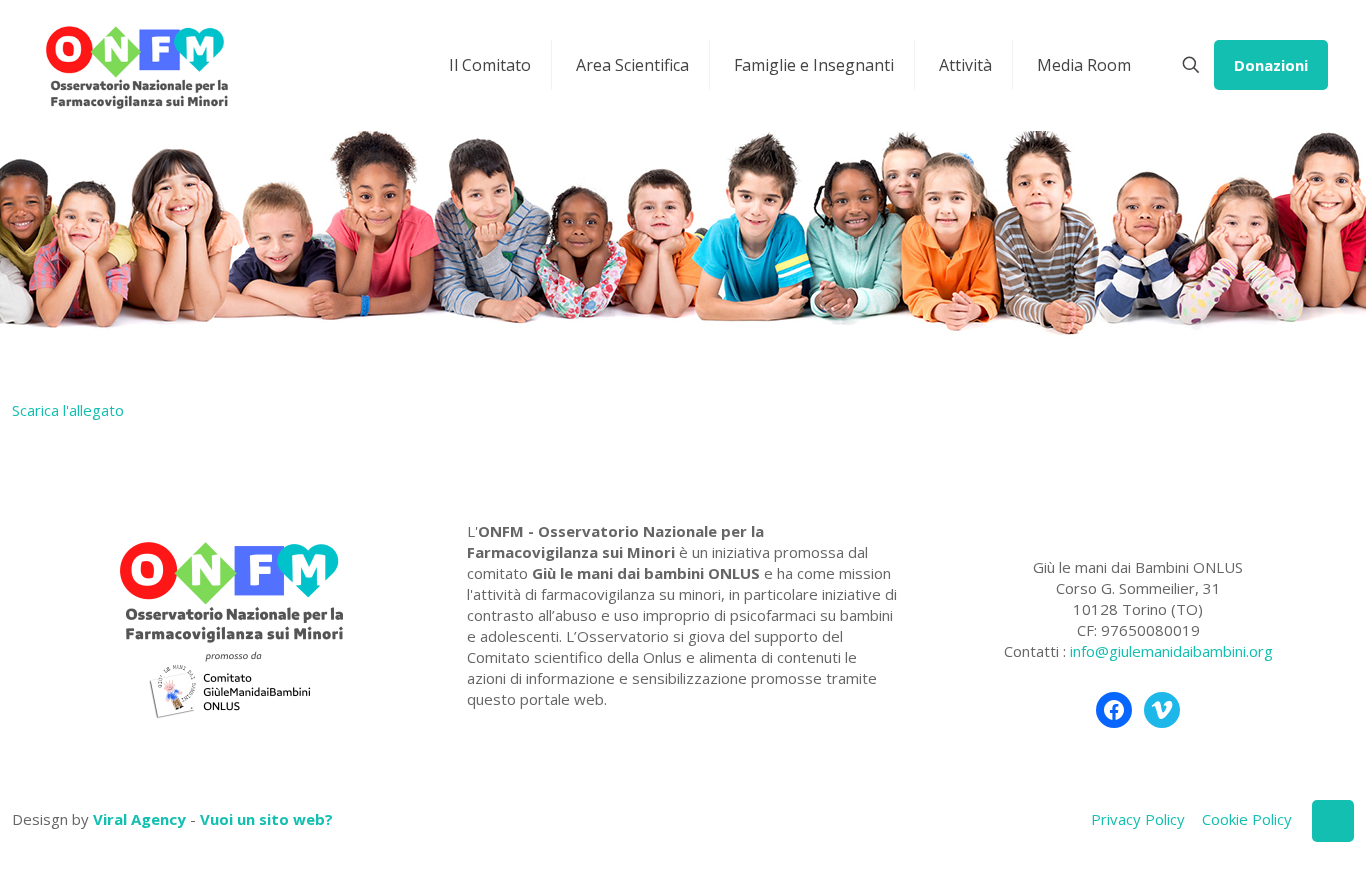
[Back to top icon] (1333, 821)
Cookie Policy (1247, 819)
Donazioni (1271, 65)
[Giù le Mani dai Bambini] (136, 65)
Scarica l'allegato (68, 410)
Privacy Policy (1138, 819)
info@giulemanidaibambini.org (1171, 651)
